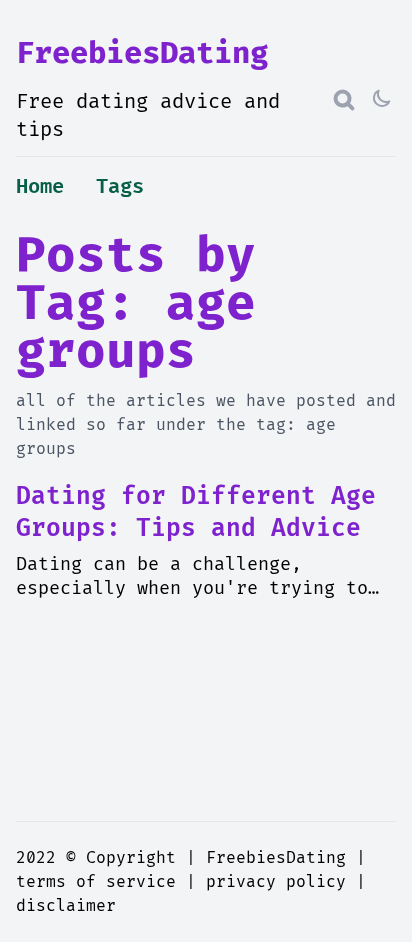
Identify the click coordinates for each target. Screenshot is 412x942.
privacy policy (276, 882)
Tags (120, 187)
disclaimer (66, 906)
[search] (344, 100)
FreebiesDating (142, 53)
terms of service (96, 882)
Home (40, 187)
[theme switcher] (384, 100)
